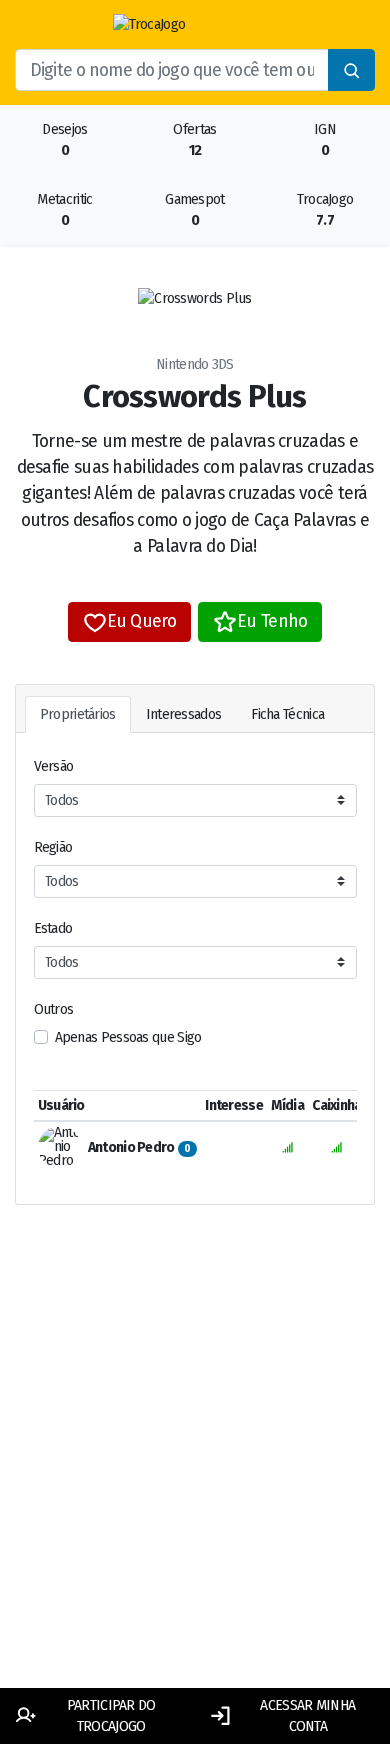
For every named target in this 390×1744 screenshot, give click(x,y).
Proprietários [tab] (78, 714)
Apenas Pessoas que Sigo (128, 1037)
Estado (53, 928)
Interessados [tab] (184, 714)
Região (53, 847)
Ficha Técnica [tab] (287, 714)
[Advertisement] (195, 1470)
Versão (54, 766)
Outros (54, 1009)
